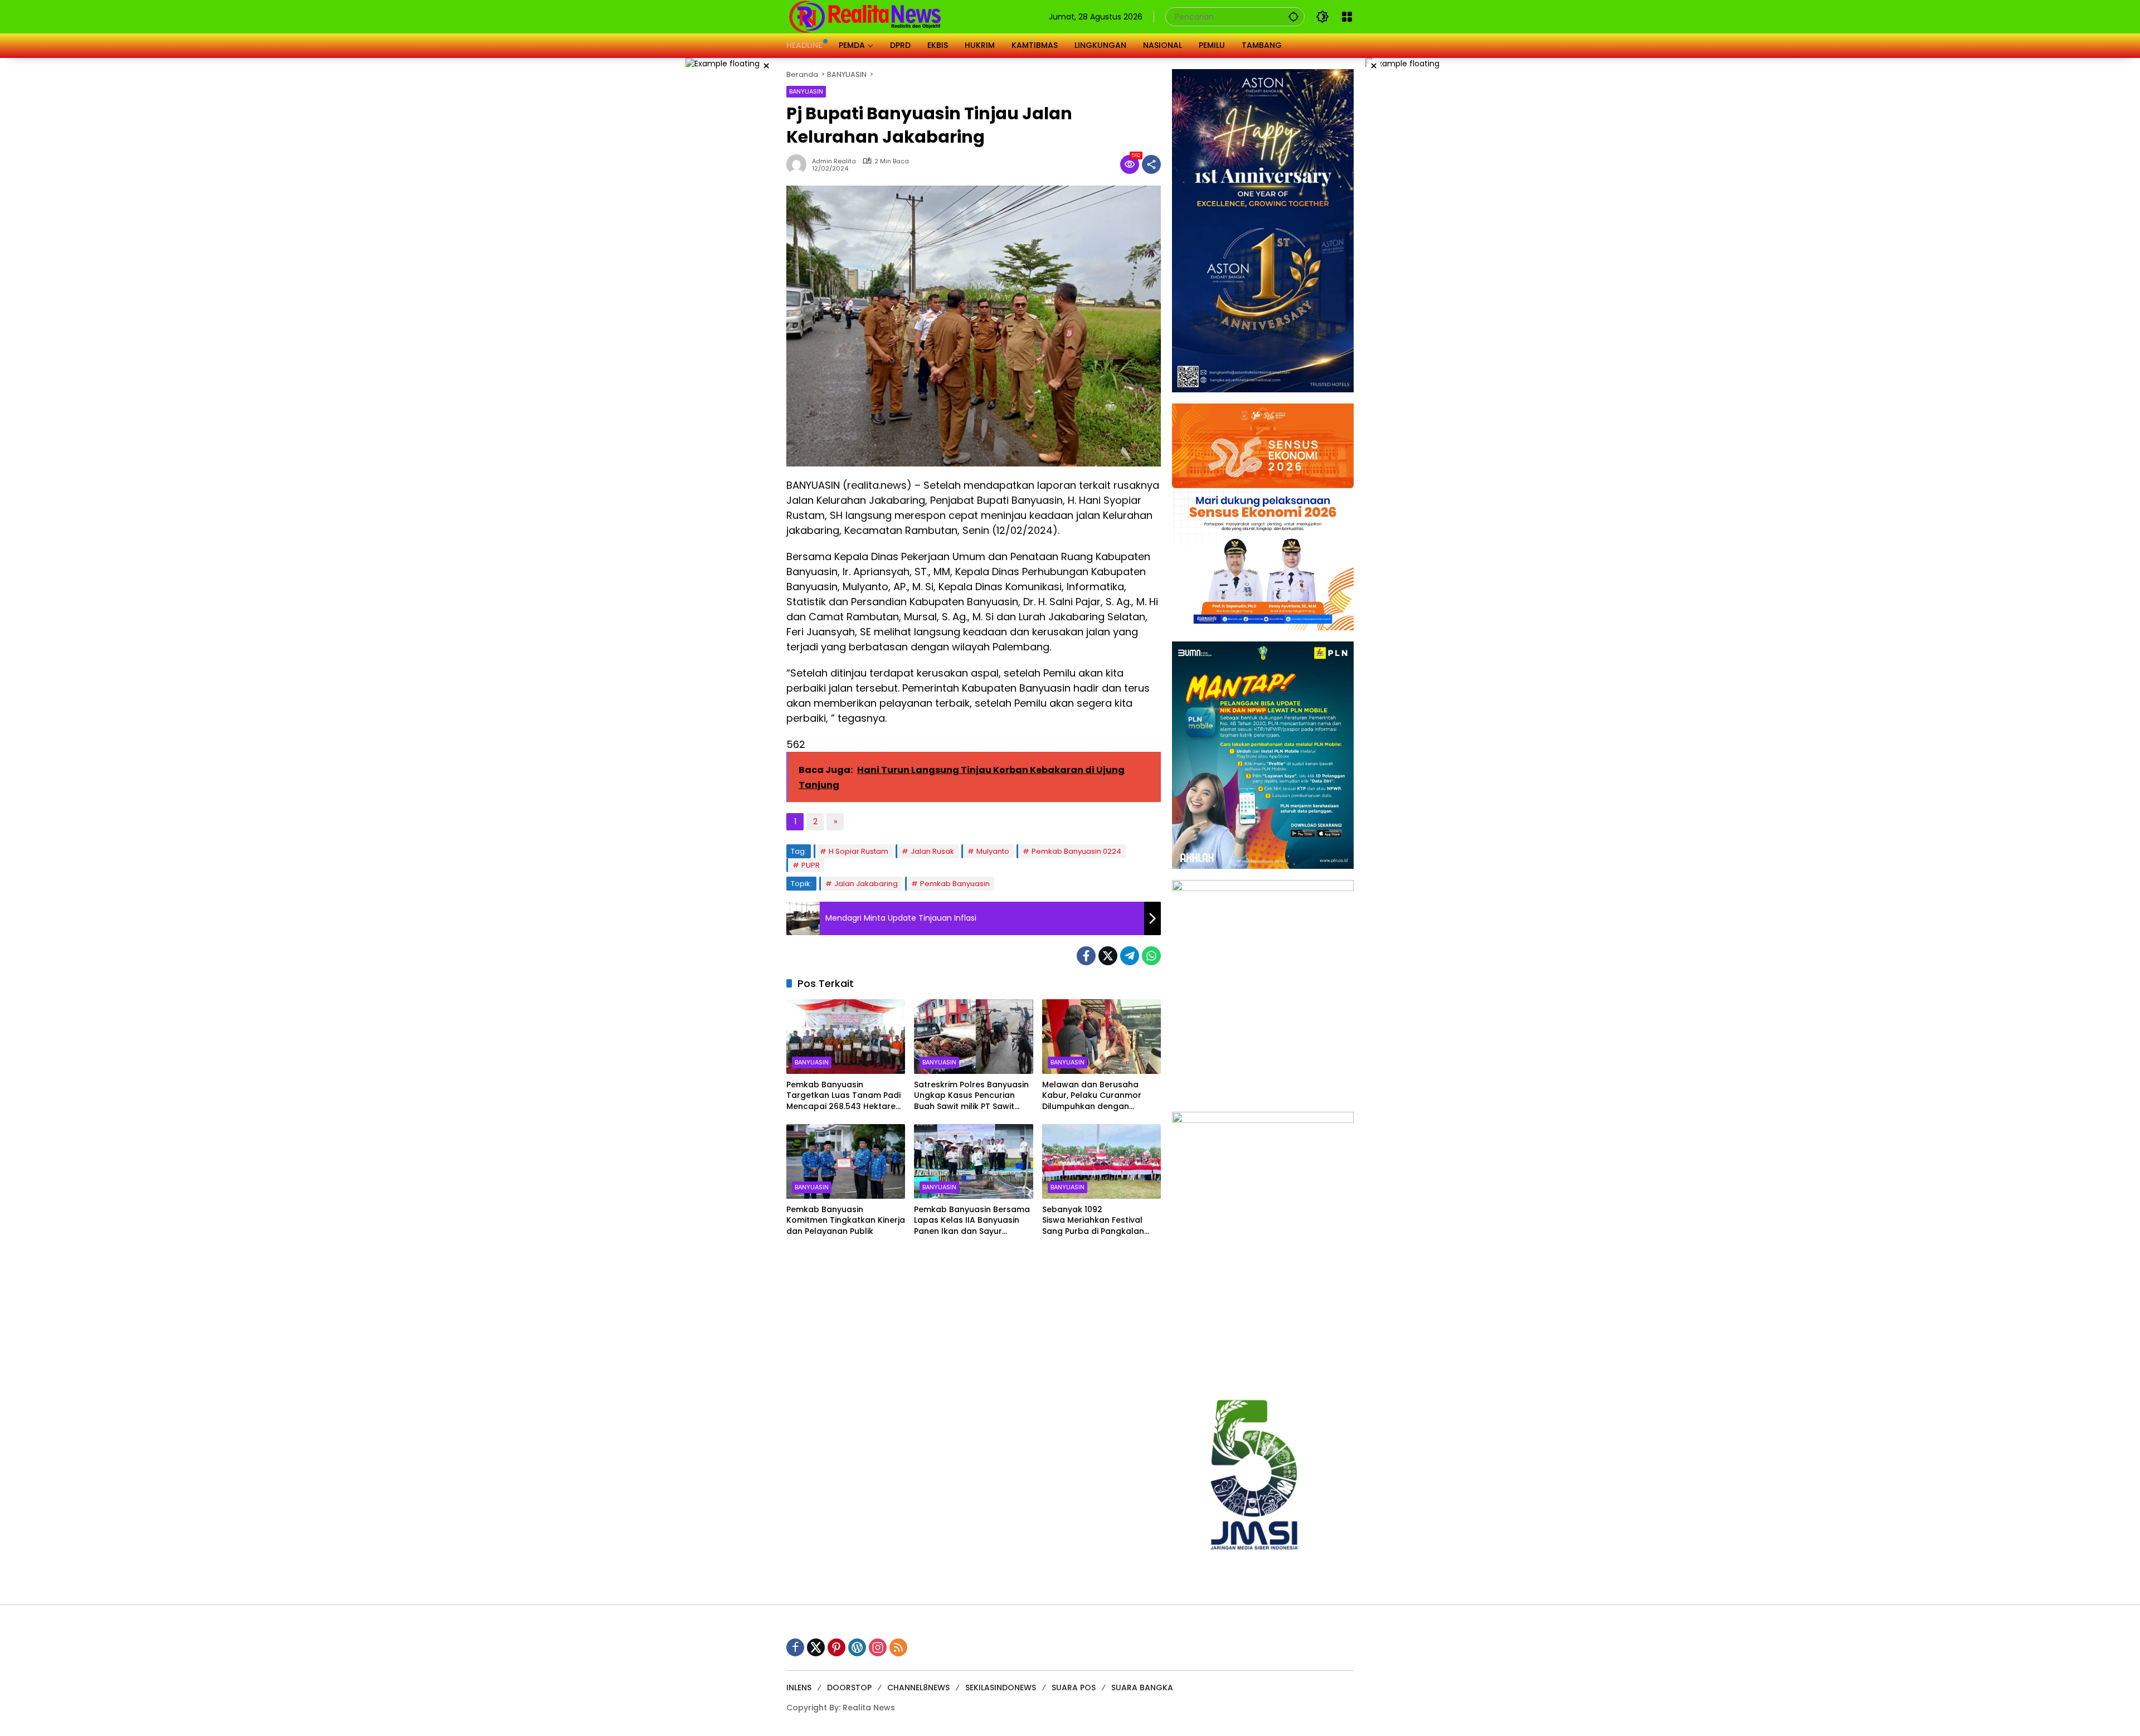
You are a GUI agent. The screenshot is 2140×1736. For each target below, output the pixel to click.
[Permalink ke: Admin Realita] (799, 164)
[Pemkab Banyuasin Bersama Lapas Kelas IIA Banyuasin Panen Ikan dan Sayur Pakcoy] (973, 1161)
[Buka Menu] (1347, 17)
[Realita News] (865, 16)
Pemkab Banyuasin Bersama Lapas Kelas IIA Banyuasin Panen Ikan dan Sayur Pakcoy (972, 1221)
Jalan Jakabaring (866, 884)
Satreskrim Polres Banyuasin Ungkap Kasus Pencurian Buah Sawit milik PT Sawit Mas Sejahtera (971, 1096)
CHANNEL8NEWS (918, 1688)
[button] (1293, 16)
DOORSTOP (849, 1688)
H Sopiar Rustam (859, 851)
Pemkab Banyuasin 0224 (1076, 851)
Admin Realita (834, 161)
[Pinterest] (836, 1647)
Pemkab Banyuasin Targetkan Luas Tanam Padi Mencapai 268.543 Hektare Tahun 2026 (843, 1096)
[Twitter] (1108, 956)
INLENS (799, 1688)
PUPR (811, 865)
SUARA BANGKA (1142, 1688)
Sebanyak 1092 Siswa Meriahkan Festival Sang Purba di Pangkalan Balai (1093, 1221)
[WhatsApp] (1151, 956)
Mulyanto (993, 851)
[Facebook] (1086, 956)
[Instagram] (878, 1647)
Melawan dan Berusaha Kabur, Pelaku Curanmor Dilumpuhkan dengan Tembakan (1092, 1096)
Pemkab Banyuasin (955, 884)
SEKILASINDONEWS (1001, 1688)
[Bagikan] (1151, 164)
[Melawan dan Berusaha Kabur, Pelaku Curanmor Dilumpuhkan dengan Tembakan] (1101, 1037)
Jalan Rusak (932, 851)
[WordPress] (857, 1647)
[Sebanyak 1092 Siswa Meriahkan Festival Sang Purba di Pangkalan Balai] (1101, 1161)
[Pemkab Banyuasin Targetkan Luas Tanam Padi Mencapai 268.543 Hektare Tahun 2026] (846, 1037)
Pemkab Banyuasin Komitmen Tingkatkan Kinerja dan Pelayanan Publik (846, 1220)
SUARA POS (1074, 1688)
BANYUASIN (806, 91)
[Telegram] (1130, 956)
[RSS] (898, 1647)
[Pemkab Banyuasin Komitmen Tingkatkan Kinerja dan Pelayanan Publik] (846, 1161)
